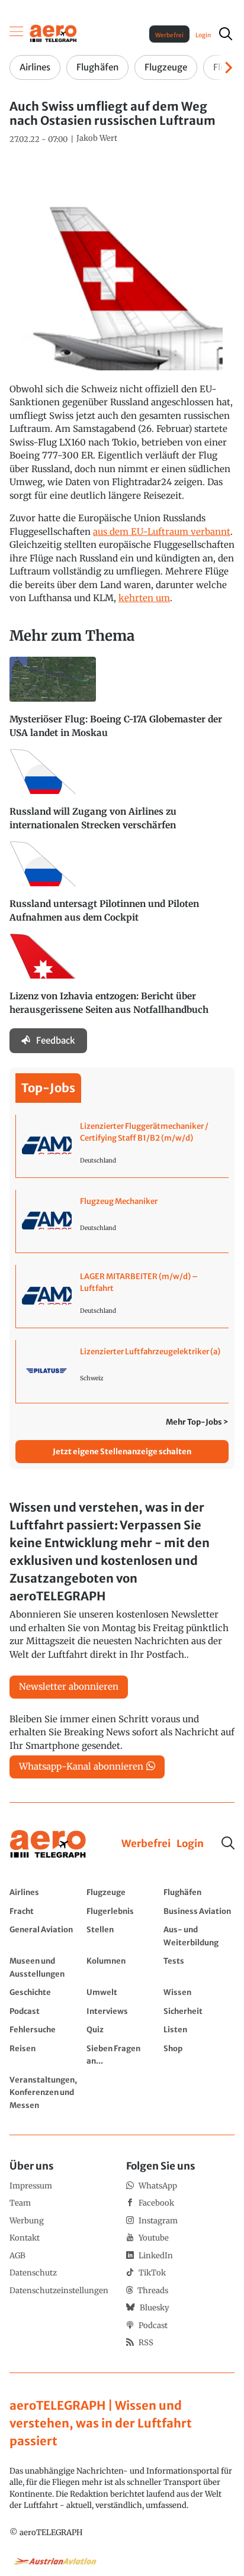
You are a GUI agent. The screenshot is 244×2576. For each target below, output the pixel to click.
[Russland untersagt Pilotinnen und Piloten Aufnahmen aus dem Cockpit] (122, 887)
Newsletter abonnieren (69, 1686)
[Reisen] (45, 2054)
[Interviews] (122, 2011)
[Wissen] (199, 1992)
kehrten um (144, 598)
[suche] (226, 34)
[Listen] (199, 2029)
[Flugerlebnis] (122, 1911)
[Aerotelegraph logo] (53, 33)
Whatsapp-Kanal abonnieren (81, 1766)
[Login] (190, 1844)
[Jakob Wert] (97, 138)
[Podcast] (45, 2011)
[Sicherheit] (199, 2011)
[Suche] (228, 1843)
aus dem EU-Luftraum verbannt (162, 532)
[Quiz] (122, 2029)
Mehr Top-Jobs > (197, 1422)
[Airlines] (45, 1892)
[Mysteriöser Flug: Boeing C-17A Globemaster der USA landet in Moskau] (122, 703)
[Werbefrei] (146, 1844)
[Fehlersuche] (45, 2029)
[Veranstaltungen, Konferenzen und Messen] (45, 2092)
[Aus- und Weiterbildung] (199, 1936)
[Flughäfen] (199, 1892)
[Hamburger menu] (17, 34)
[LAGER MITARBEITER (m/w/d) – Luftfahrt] (122, 1296)
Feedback (56, 1040)
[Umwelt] (122, 1992)
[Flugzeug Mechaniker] (122, 1221)
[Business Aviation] (199, 1911)
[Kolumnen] (122, 1967)
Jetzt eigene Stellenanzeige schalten (122, 1452)
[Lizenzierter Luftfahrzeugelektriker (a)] (122, 1371)
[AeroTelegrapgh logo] (48, 1844)
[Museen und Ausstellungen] (45, 1967)
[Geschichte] (45, 1992)
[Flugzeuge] (122, 1892)
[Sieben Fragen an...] (122, 2054)
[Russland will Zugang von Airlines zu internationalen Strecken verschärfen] (122, 795)
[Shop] (199, 2054)
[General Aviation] (45, 1936)
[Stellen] (122, 1936)
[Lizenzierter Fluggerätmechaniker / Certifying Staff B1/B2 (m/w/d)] (122, 1146)
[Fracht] (45, 1911)
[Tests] (199, 1967)
